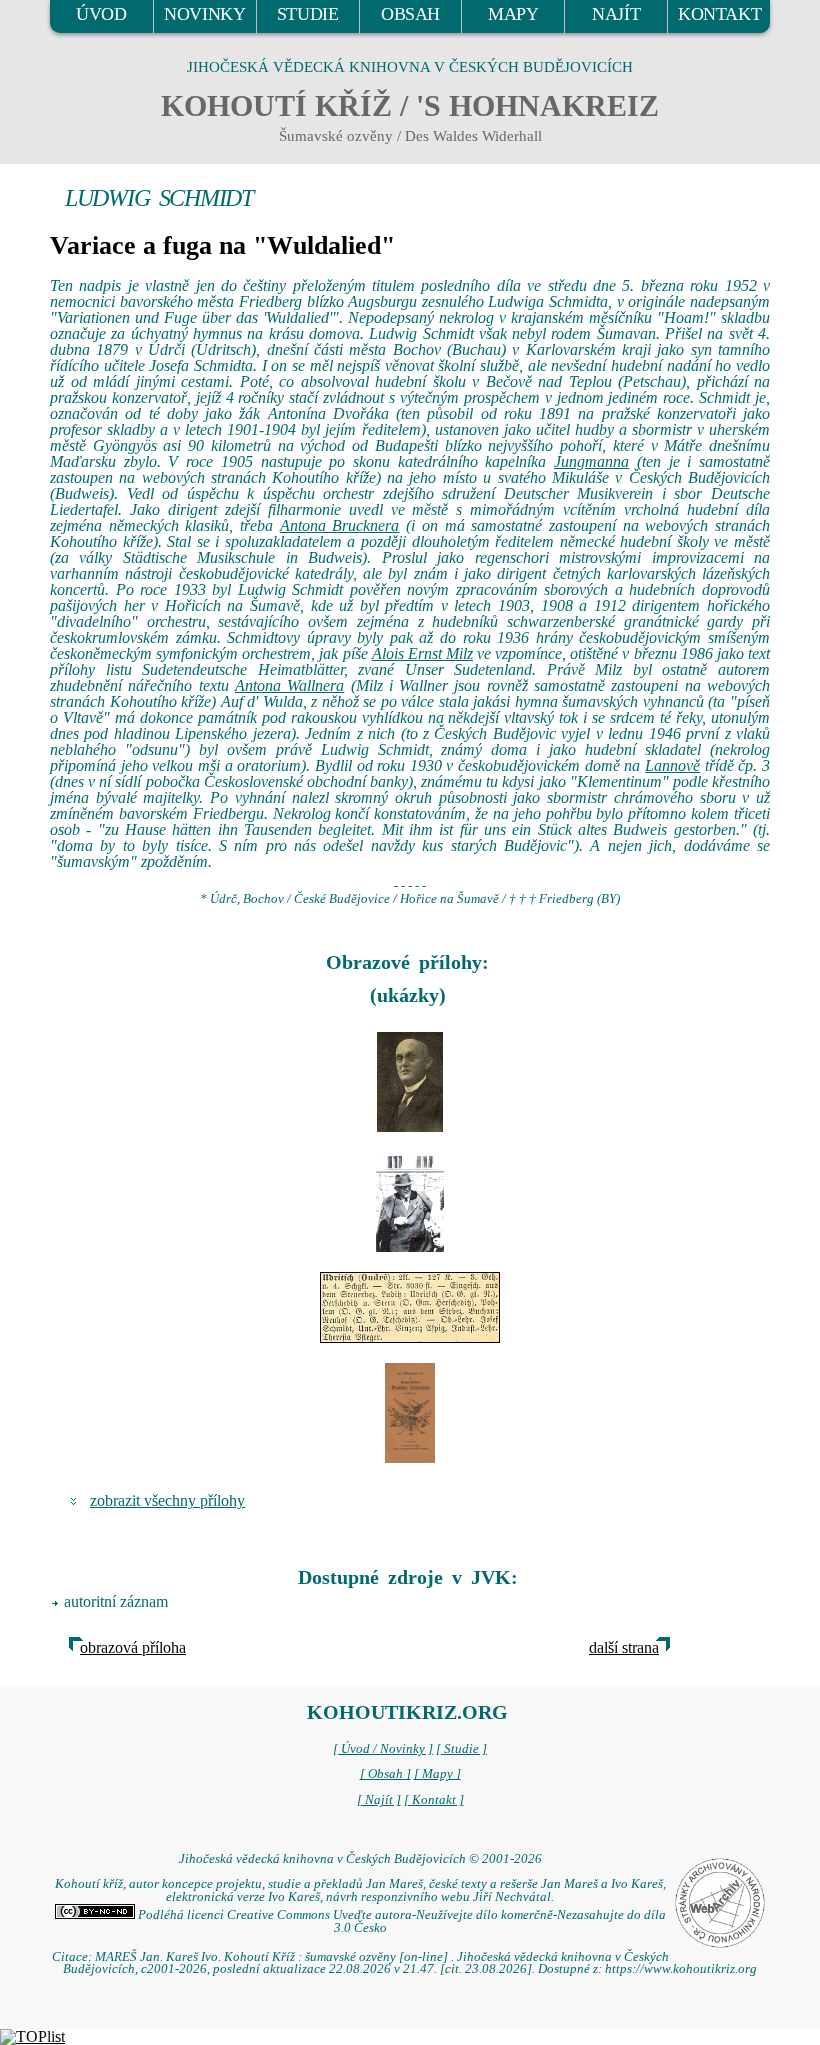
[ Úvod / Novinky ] (383, 1749)
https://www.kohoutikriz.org (681, 1969)
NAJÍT (616, 14)
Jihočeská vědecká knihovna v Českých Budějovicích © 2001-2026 (360, 1859)
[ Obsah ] (385, 1774)
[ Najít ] (379, 1800)
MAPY (513, 14)
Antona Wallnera (289, 685)
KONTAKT (719, 14)
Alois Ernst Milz (422, 653)
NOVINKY (204, 14)
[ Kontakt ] (434, 1800)
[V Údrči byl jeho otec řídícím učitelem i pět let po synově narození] (410, 1308)
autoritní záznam (116, 1601)
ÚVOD (101, 14)
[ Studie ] (461, 1749)
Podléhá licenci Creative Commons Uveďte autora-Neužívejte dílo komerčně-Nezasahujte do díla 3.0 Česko (400, 1921)
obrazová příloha (133, 1647)
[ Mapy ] (437, 1774)
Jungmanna (591, 461)
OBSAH (410, 14)
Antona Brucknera (340, 525)
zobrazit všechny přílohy (167, 1500)
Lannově (672, 765)
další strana (624, 1647)
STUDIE (308, 14)
